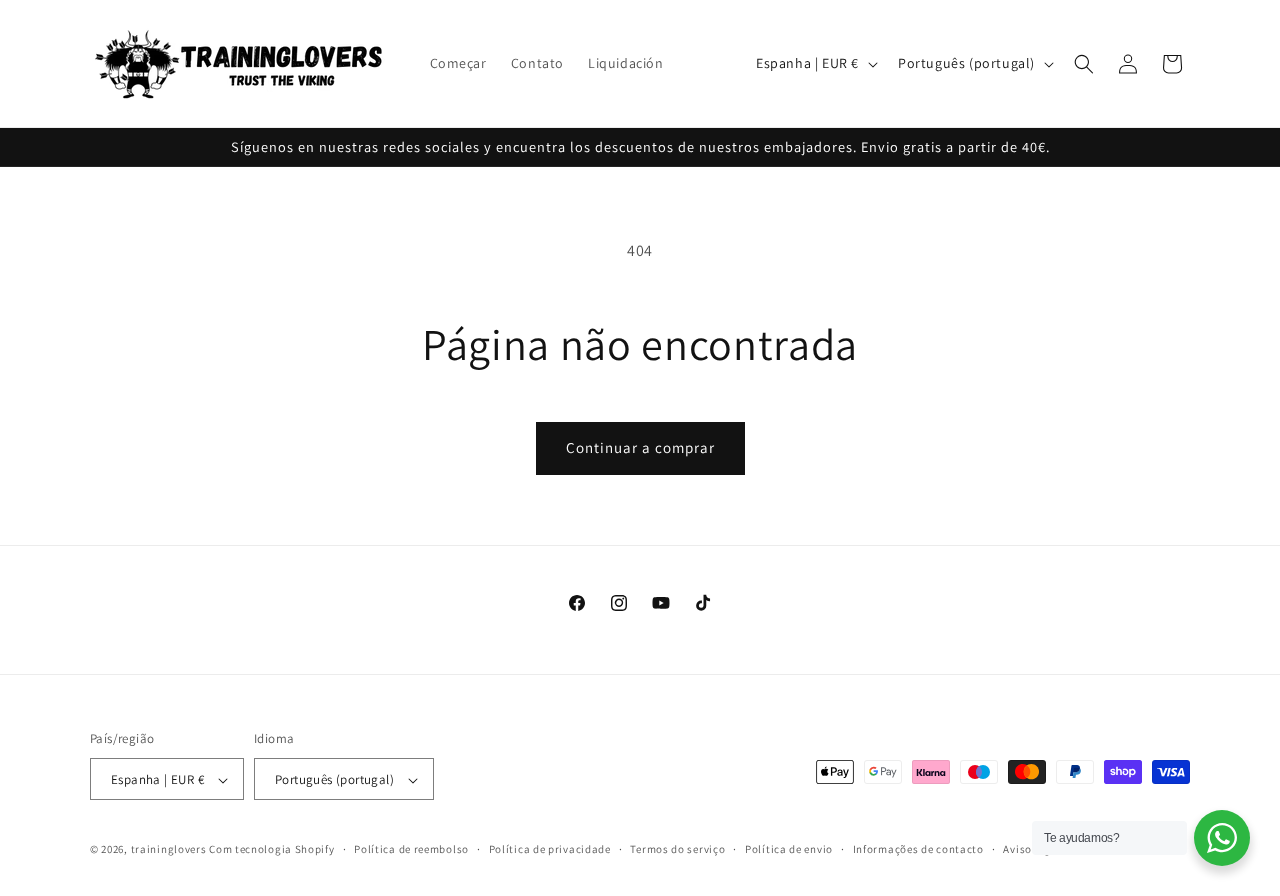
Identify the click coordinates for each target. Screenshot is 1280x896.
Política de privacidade (550, 849)
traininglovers (169, 850)
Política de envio (789, 849)
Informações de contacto (918, 849)
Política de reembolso (411, 849)
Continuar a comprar (640, 447)
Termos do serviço (677, 849)
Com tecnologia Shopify (271, 850)
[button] (1084, 64)
